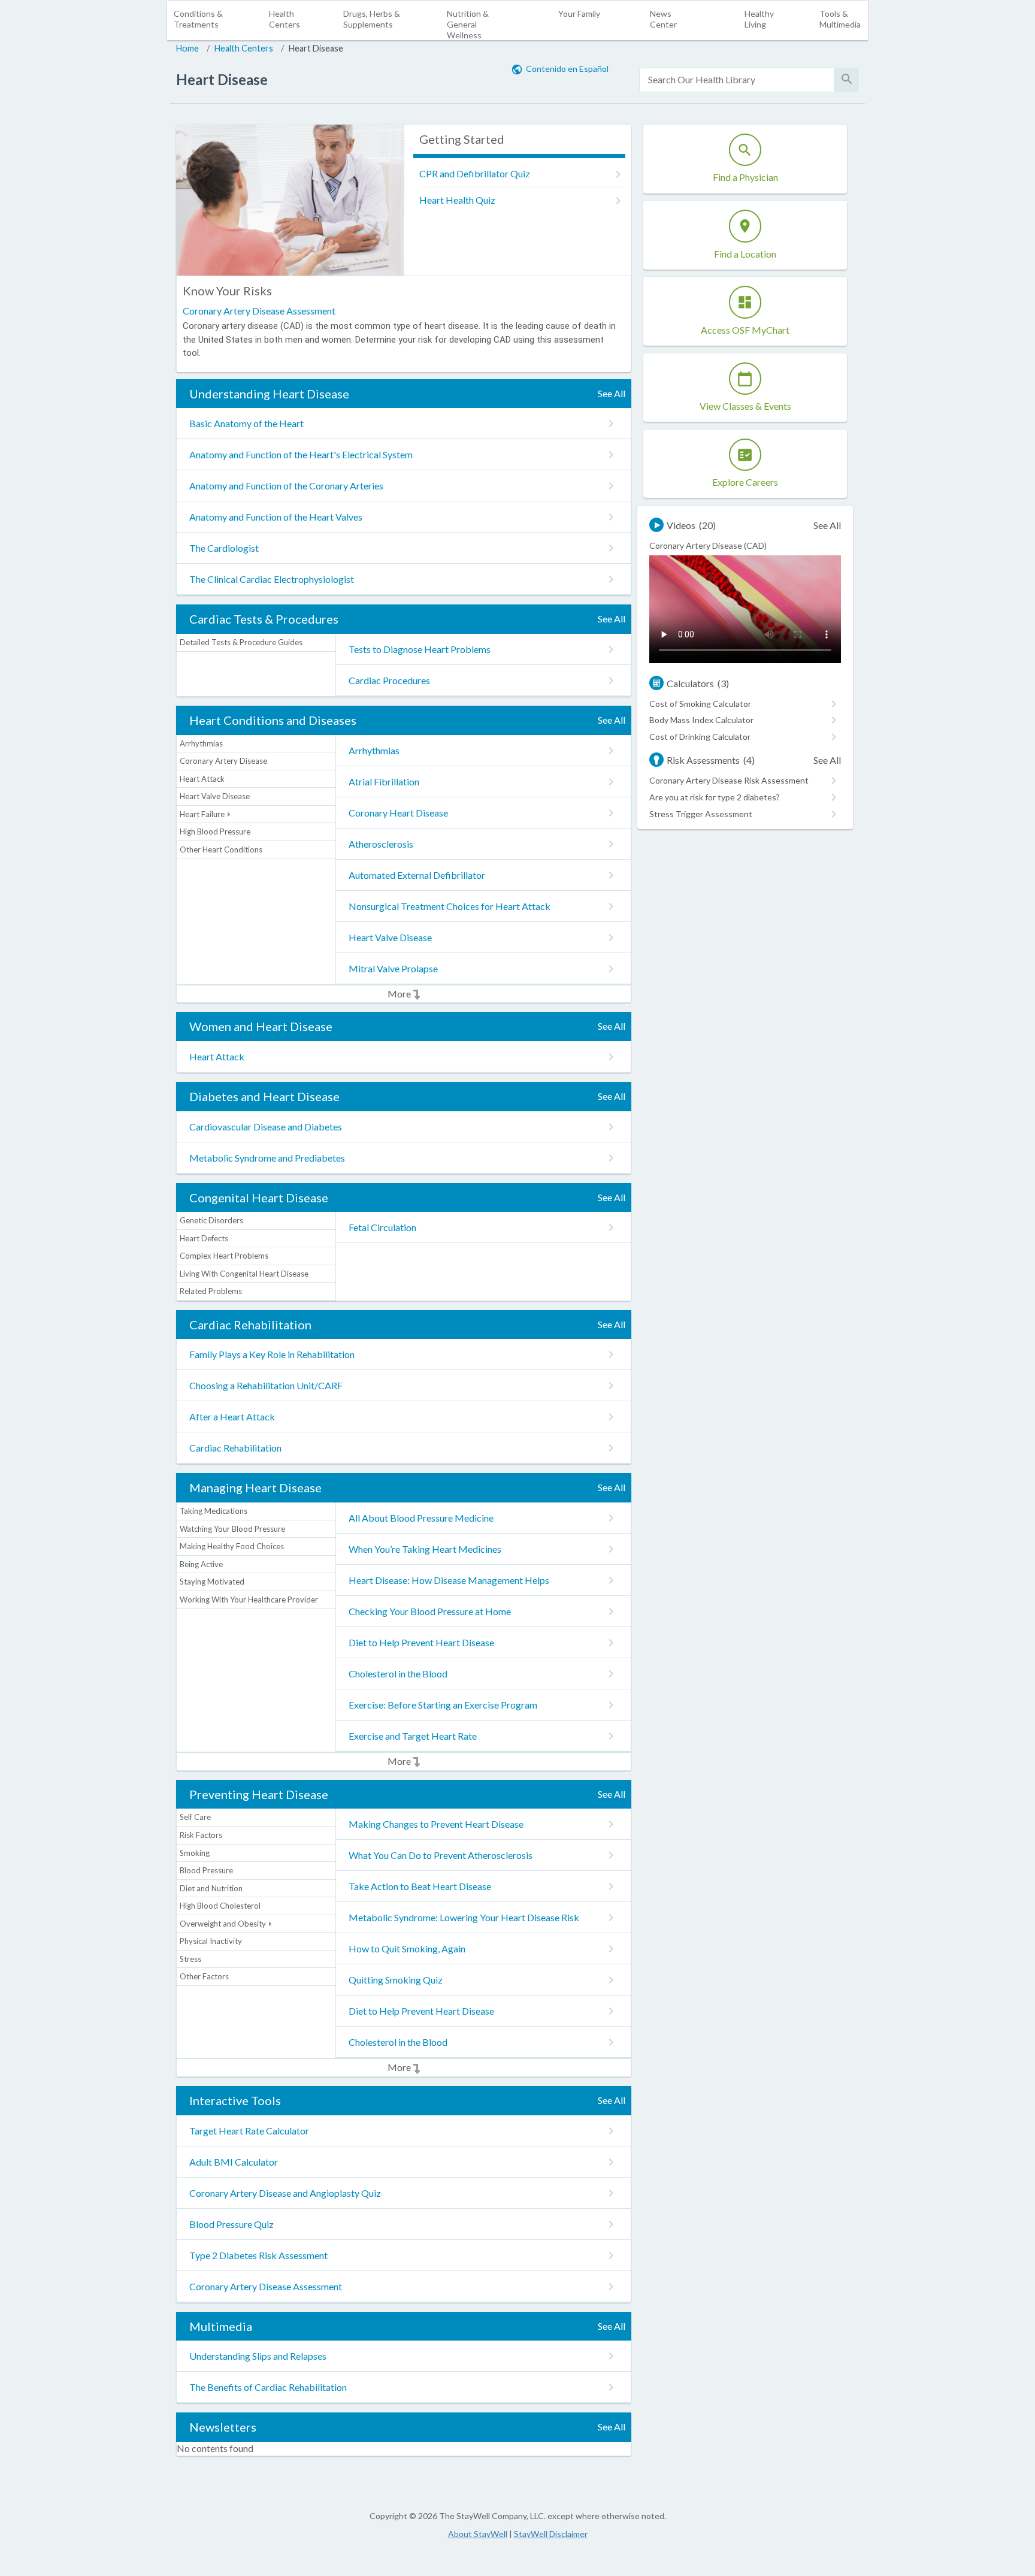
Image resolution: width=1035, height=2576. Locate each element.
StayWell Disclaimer (551, 2534)
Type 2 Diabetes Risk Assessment (258, 2255)
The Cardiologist (224, 548)
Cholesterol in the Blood (398, 1674)
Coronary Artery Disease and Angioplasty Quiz (285, 2193)
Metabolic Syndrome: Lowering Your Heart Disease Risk (464, 1917)
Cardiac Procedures (389, 680)
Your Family (579, 13)
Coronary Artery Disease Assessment (259, 311)
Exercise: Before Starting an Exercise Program (443, 1705)
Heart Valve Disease (390, 937)
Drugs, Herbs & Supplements (372, 19)
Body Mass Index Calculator (701, 720)
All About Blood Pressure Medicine (421, 1518)
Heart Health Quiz (457, 200)
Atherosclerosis (381, 844)
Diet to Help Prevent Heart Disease (421, 1642)
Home (187, 48)
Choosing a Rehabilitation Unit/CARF (266, 1385)
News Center (663, 19)
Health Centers (285, 19)
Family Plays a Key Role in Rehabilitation (272, 1354)
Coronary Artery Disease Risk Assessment (729, 780)
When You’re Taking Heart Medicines (425, 1549)
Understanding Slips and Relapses (258, 2356)
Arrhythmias (374, 750)
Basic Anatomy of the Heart (246, 423)
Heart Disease (316, 48)
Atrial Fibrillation (384, 781)
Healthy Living (759, 19)
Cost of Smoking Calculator (700, 704)
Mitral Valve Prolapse (393, 968)
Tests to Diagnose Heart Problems (420, 649)
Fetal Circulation (382, 1227)
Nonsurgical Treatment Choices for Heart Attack (450, 906)
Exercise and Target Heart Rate (413, 1736)
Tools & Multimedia (840, 19)
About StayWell (478, 2534)
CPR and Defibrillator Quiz (475, 173)
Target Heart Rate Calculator (249, 2131)
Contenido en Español (567, 69)
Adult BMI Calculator (234, 2162)
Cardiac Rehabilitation (235, 1448)
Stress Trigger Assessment (701, 814)
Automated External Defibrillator (417, 875)
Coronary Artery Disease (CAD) (708, 545)
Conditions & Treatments (198, 19)
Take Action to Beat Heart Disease (420, 1886)
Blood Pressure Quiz (231, 2224)
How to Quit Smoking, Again (407, 1948)
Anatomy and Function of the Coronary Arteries (286, 486)
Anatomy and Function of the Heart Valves (276, 517)
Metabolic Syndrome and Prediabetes (267, 1158)
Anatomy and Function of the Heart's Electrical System (301, 454)
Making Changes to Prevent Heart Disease (436, 1824)
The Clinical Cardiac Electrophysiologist (272, 579)
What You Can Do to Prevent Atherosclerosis (441, 1855)
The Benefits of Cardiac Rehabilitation (268, 2387)
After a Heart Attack (232, 1417)
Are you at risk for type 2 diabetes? (715, 797)
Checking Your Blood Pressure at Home (430, 1611)
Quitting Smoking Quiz (396, 1980)
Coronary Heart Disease (398, 813)
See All (612, 393)
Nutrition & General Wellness (468, 24)
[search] (737, 80)
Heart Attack (217, 1056)
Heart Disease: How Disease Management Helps (449, 1580)
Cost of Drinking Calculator (700, 737)
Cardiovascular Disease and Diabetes (266, 1127)
